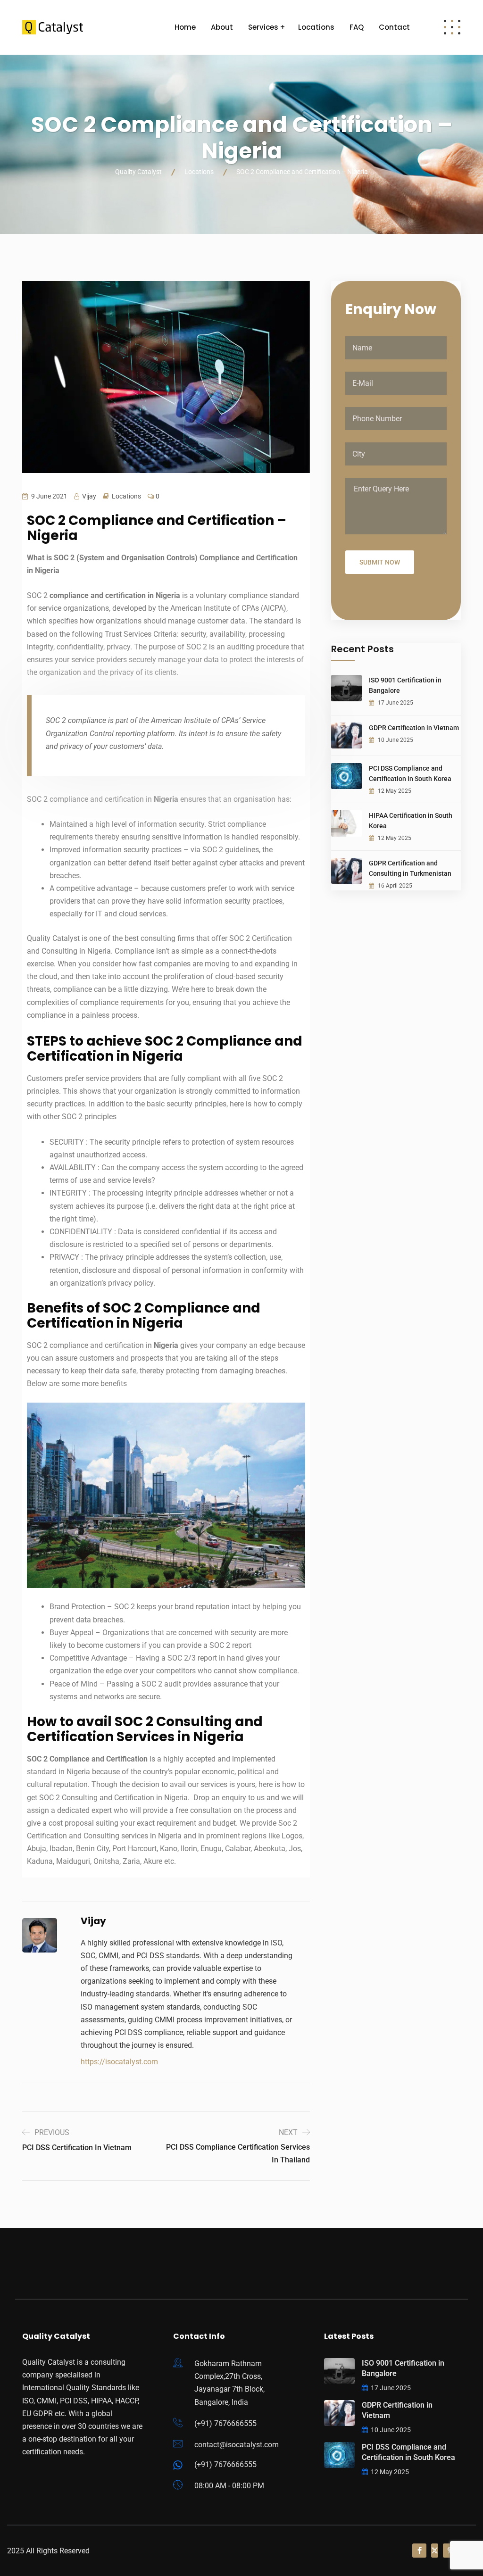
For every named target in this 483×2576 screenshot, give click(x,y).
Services (263, 27)
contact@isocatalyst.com (237, 2445)
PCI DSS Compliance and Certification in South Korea (410, 773)
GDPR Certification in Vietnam (414, 728)
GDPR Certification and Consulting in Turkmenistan (410, 868)
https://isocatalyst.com (119, 2062)
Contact (394, 27)
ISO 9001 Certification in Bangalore (405, 685)
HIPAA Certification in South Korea (411, 821)
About (222, 27)
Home (185, 27)
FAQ (357, 27)
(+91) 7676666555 (225, 2423)
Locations (316, 27)
